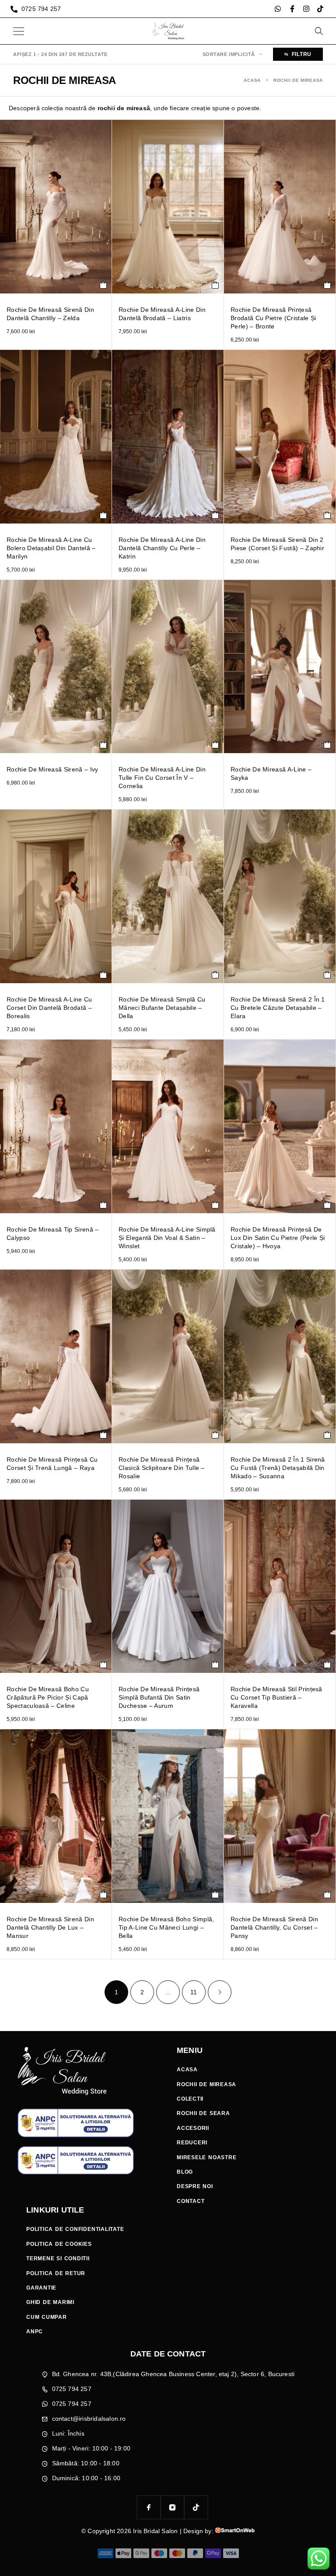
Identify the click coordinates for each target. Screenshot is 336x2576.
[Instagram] (306, 9)
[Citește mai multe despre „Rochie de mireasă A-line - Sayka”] (327, 745)
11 (194, 1992)
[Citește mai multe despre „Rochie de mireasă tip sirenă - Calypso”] (103, 1205)
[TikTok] (196, 2507)
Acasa (252, 80)
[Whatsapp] (278, 9)
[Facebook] (149, 2507)
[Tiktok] (320, 9)
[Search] (318, 31)
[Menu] (19, 31)
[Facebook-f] (292, 9)
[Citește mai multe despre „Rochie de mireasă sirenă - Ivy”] (103, 745)
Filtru (302, 54)
